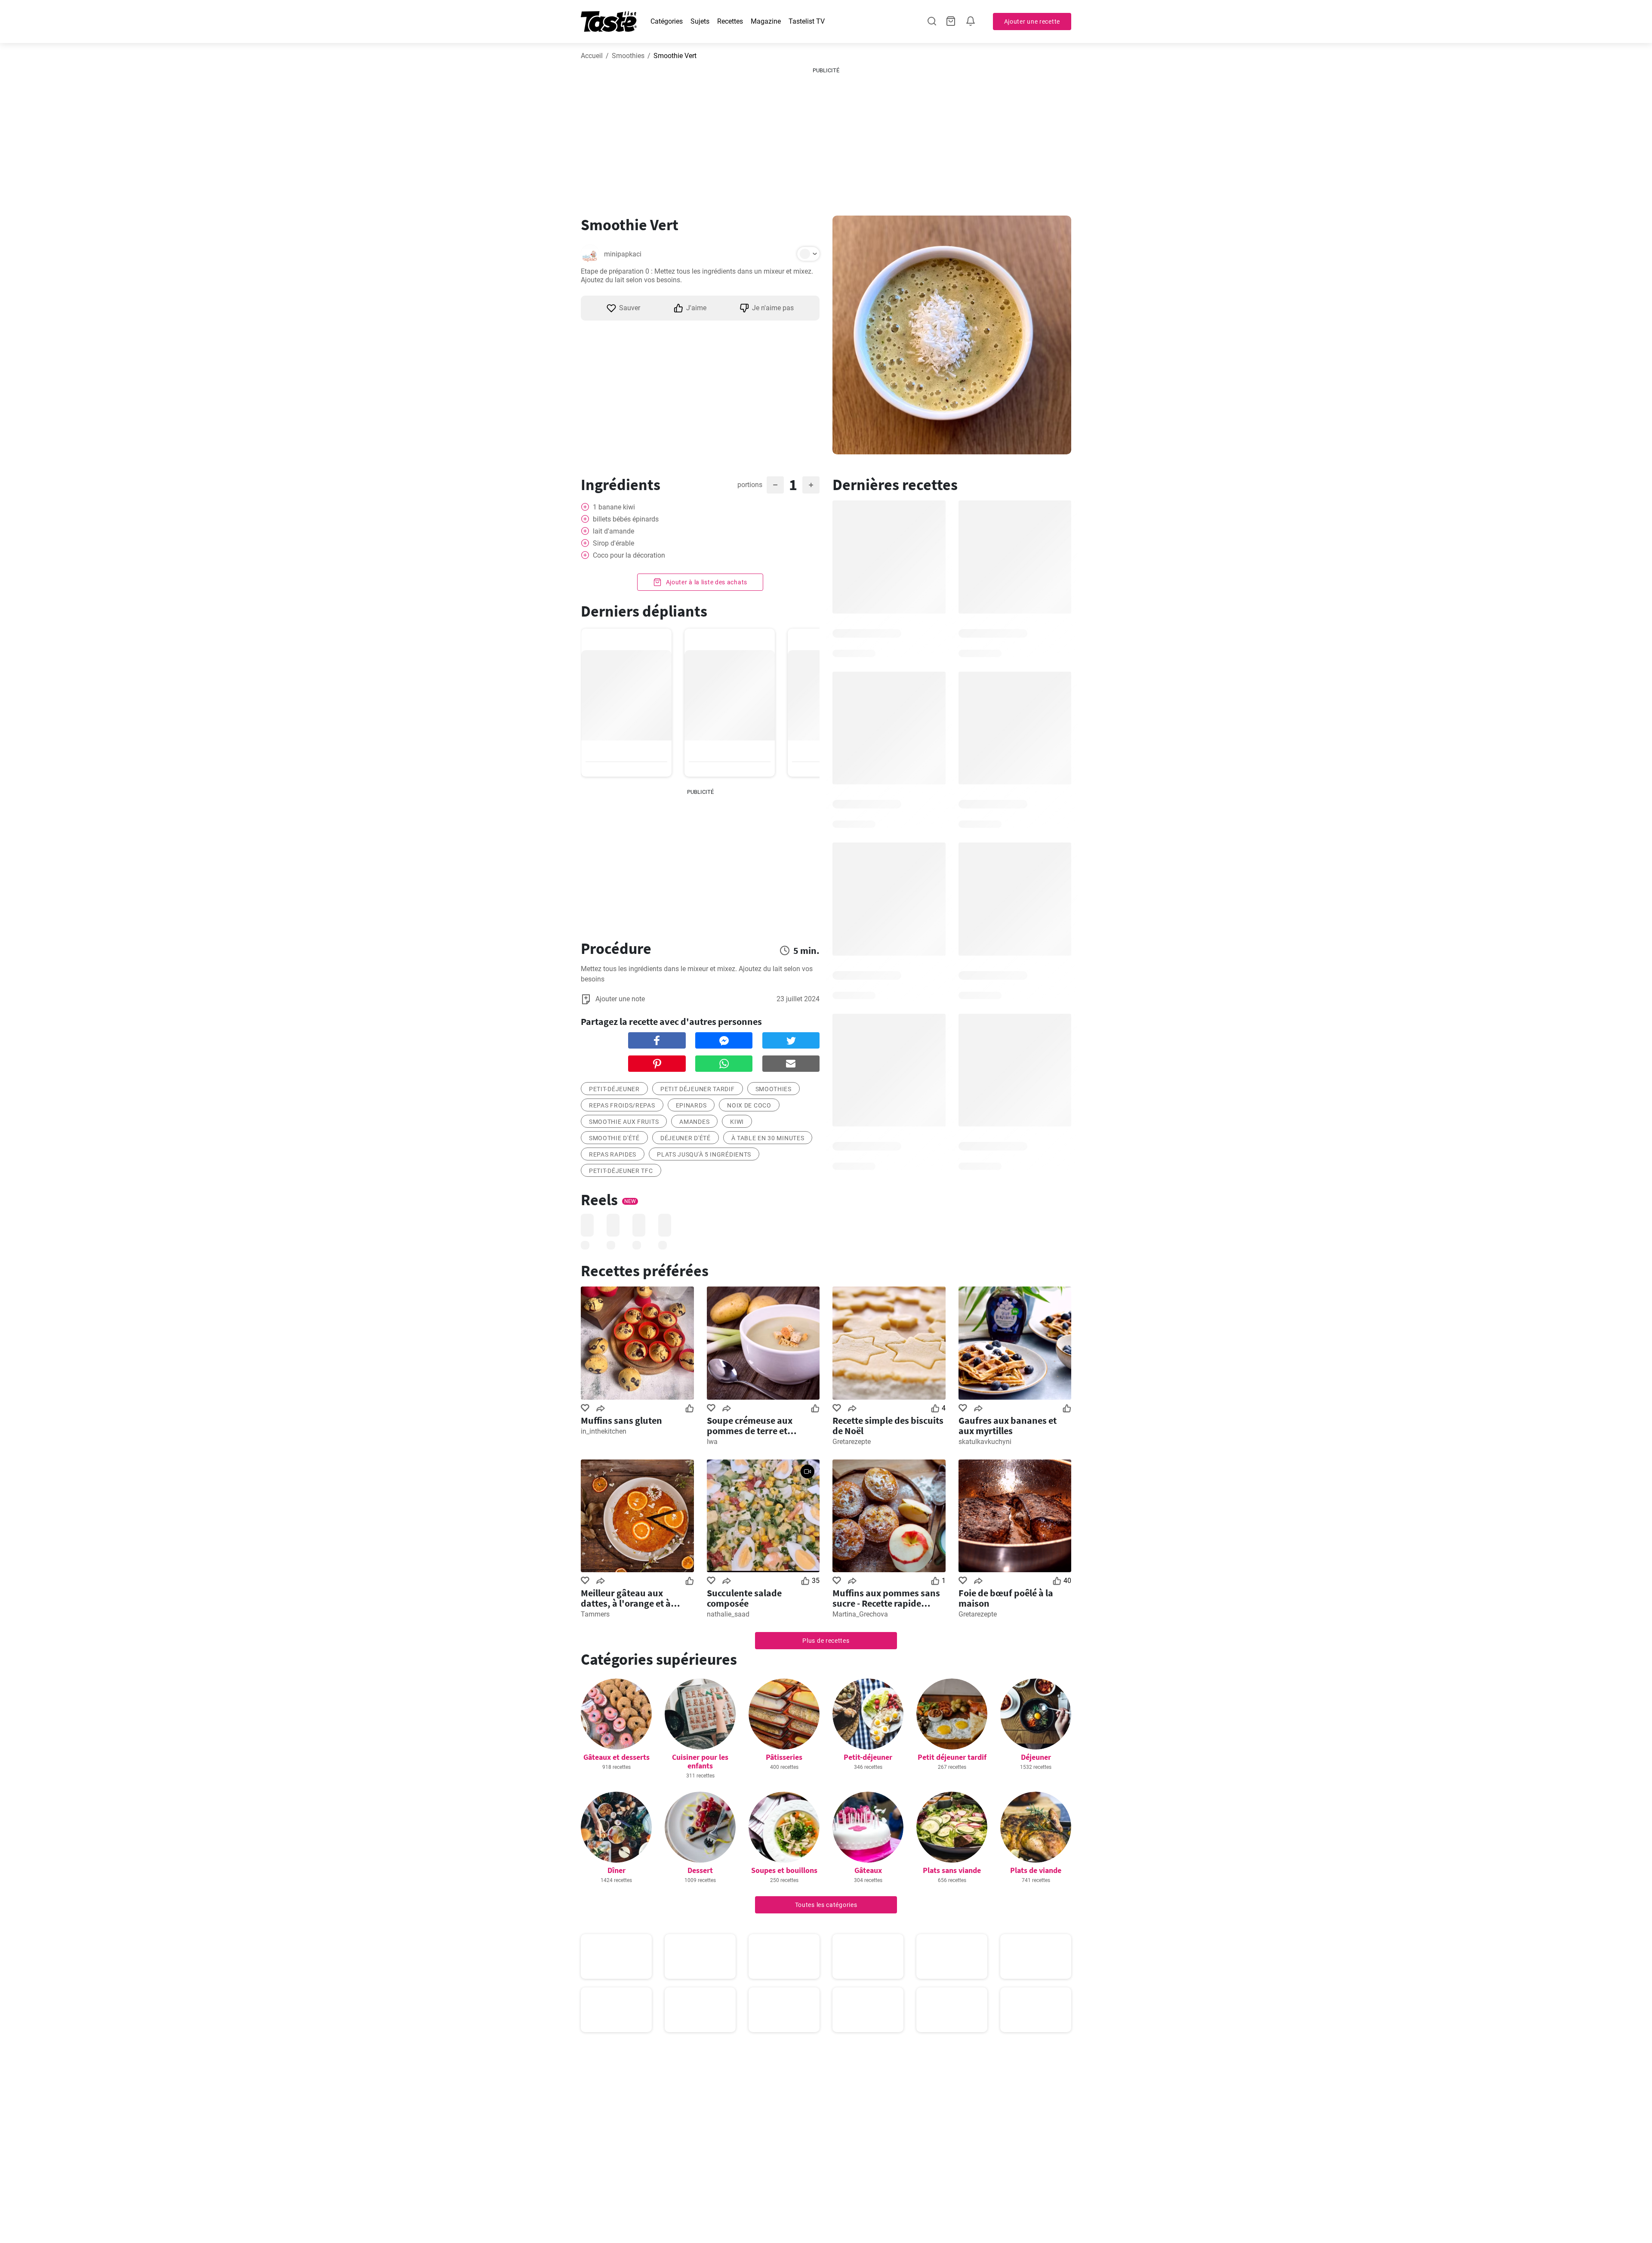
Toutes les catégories (826, 1905)
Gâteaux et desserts (616, 1757)
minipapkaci (623, 254)
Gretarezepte (852, 1442)
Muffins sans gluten (621, 1420)
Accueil (592, 56)
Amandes (694, 1122)
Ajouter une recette (1032, 22)
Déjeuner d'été (686, 1138)
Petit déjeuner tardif (952, 1757)
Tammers (595, 1614)
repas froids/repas (622, 1105)
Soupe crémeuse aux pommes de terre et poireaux (750, 1425)
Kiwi (737, 1122)
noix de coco (749, 1105)
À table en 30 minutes (768, 1138)
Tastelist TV (807, 21)
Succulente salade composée (744, 1598)
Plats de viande (1036, 1870)
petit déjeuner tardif (698, 1089)
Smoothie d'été (614, 1138)
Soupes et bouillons (784, 1870)
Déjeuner (1036, 1757)
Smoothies (628, 56)
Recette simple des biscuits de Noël (888, 1425)
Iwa (712, 1442)
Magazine (766, 21)
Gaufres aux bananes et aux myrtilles (1008, 1425)
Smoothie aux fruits (624, 1122)
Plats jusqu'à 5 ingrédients (704, 1154)
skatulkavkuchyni (985, 1442)
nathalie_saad (728, 1614)
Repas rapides (613, 1154)
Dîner (616, 1870)
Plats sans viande (952, 1870)
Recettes (730, 21)
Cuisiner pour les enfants (700, 1761)
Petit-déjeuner (614, 1089)
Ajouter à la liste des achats (706, 582)
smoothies (774, 1089)
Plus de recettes (826, 1641)
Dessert (700, 1870)
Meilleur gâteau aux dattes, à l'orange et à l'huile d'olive (626, 1598)
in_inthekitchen (604, 1431)
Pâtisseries (784, 1757)
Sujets (700, 21)
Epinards (691, 1105)
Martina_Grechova (860, 1614)
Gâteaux (868, 1870)
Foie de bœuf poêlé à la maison (1006, 1598)
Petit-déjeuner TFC (621, 1171)
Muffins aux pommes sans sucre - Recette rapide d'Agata (886, 1598)
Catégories (667, 21)
